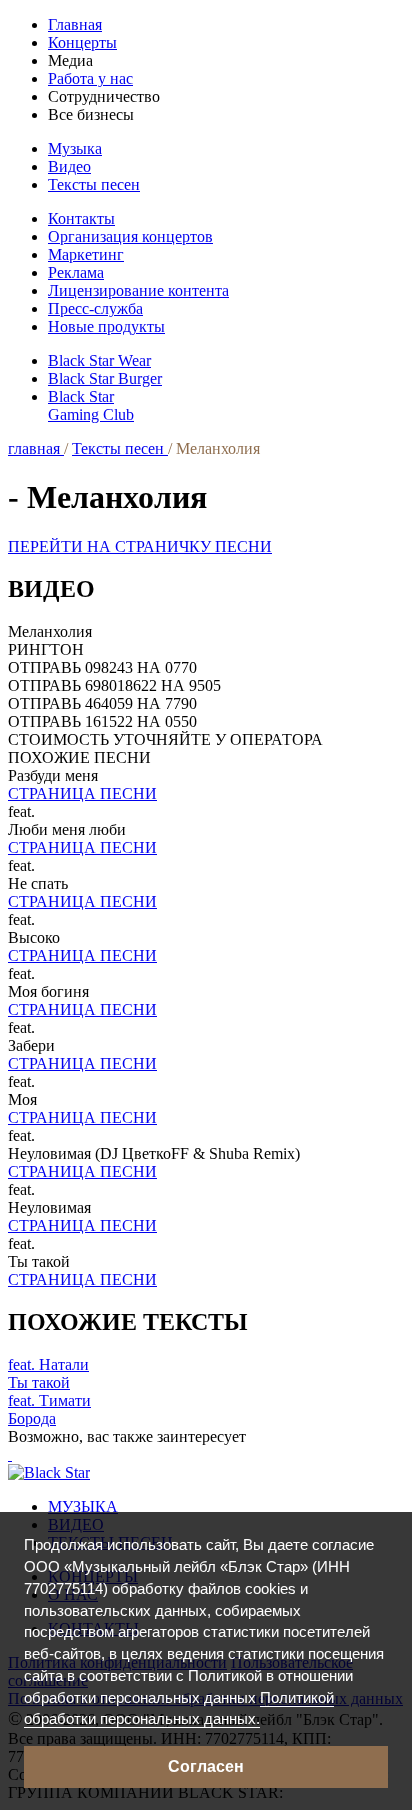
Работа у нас (90, 78)
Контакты (81, 218)
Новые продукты (106, 326)
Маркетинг (86, 254)
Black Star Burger (105, 378)
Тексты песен (94, 184)
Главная (75, 24)
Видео (69, 166)
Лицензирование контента (138, 290)
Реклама (76, 272)
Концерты (82, 42)
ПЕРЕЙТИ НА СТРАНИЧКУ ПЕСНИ (140, 546)
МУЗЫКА (83, 1506)
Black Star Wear (99, 360)
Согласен (206, 1766)
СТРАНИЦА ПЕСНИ (82, 793)
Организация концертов (130, 236)
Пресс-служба (95, 308)
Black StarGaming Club (91, 405)
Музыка (75, 148)
